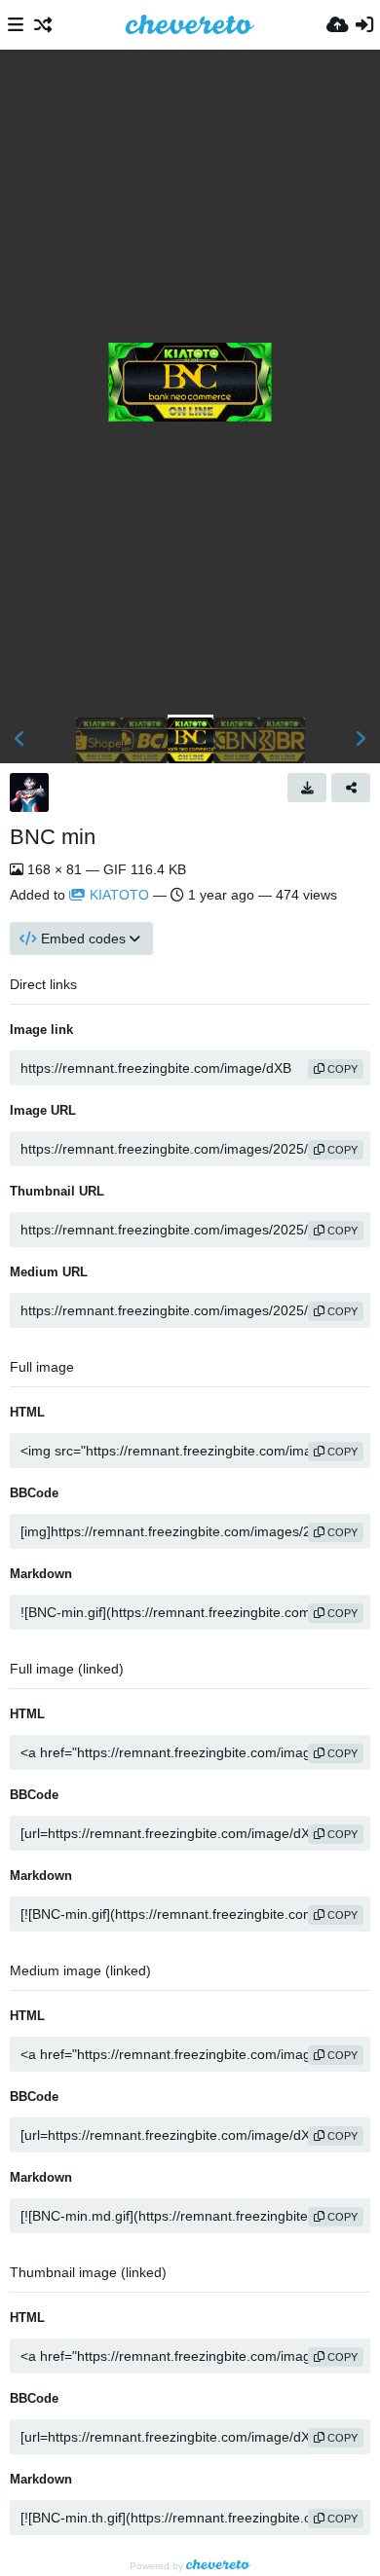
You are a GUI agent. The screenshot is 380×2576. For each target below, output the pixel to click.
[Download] (307, 788)
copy (341, 1069)
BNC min (53, 837)
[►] (361, 739)
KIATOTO (119, 895)
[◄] (19, 739)
